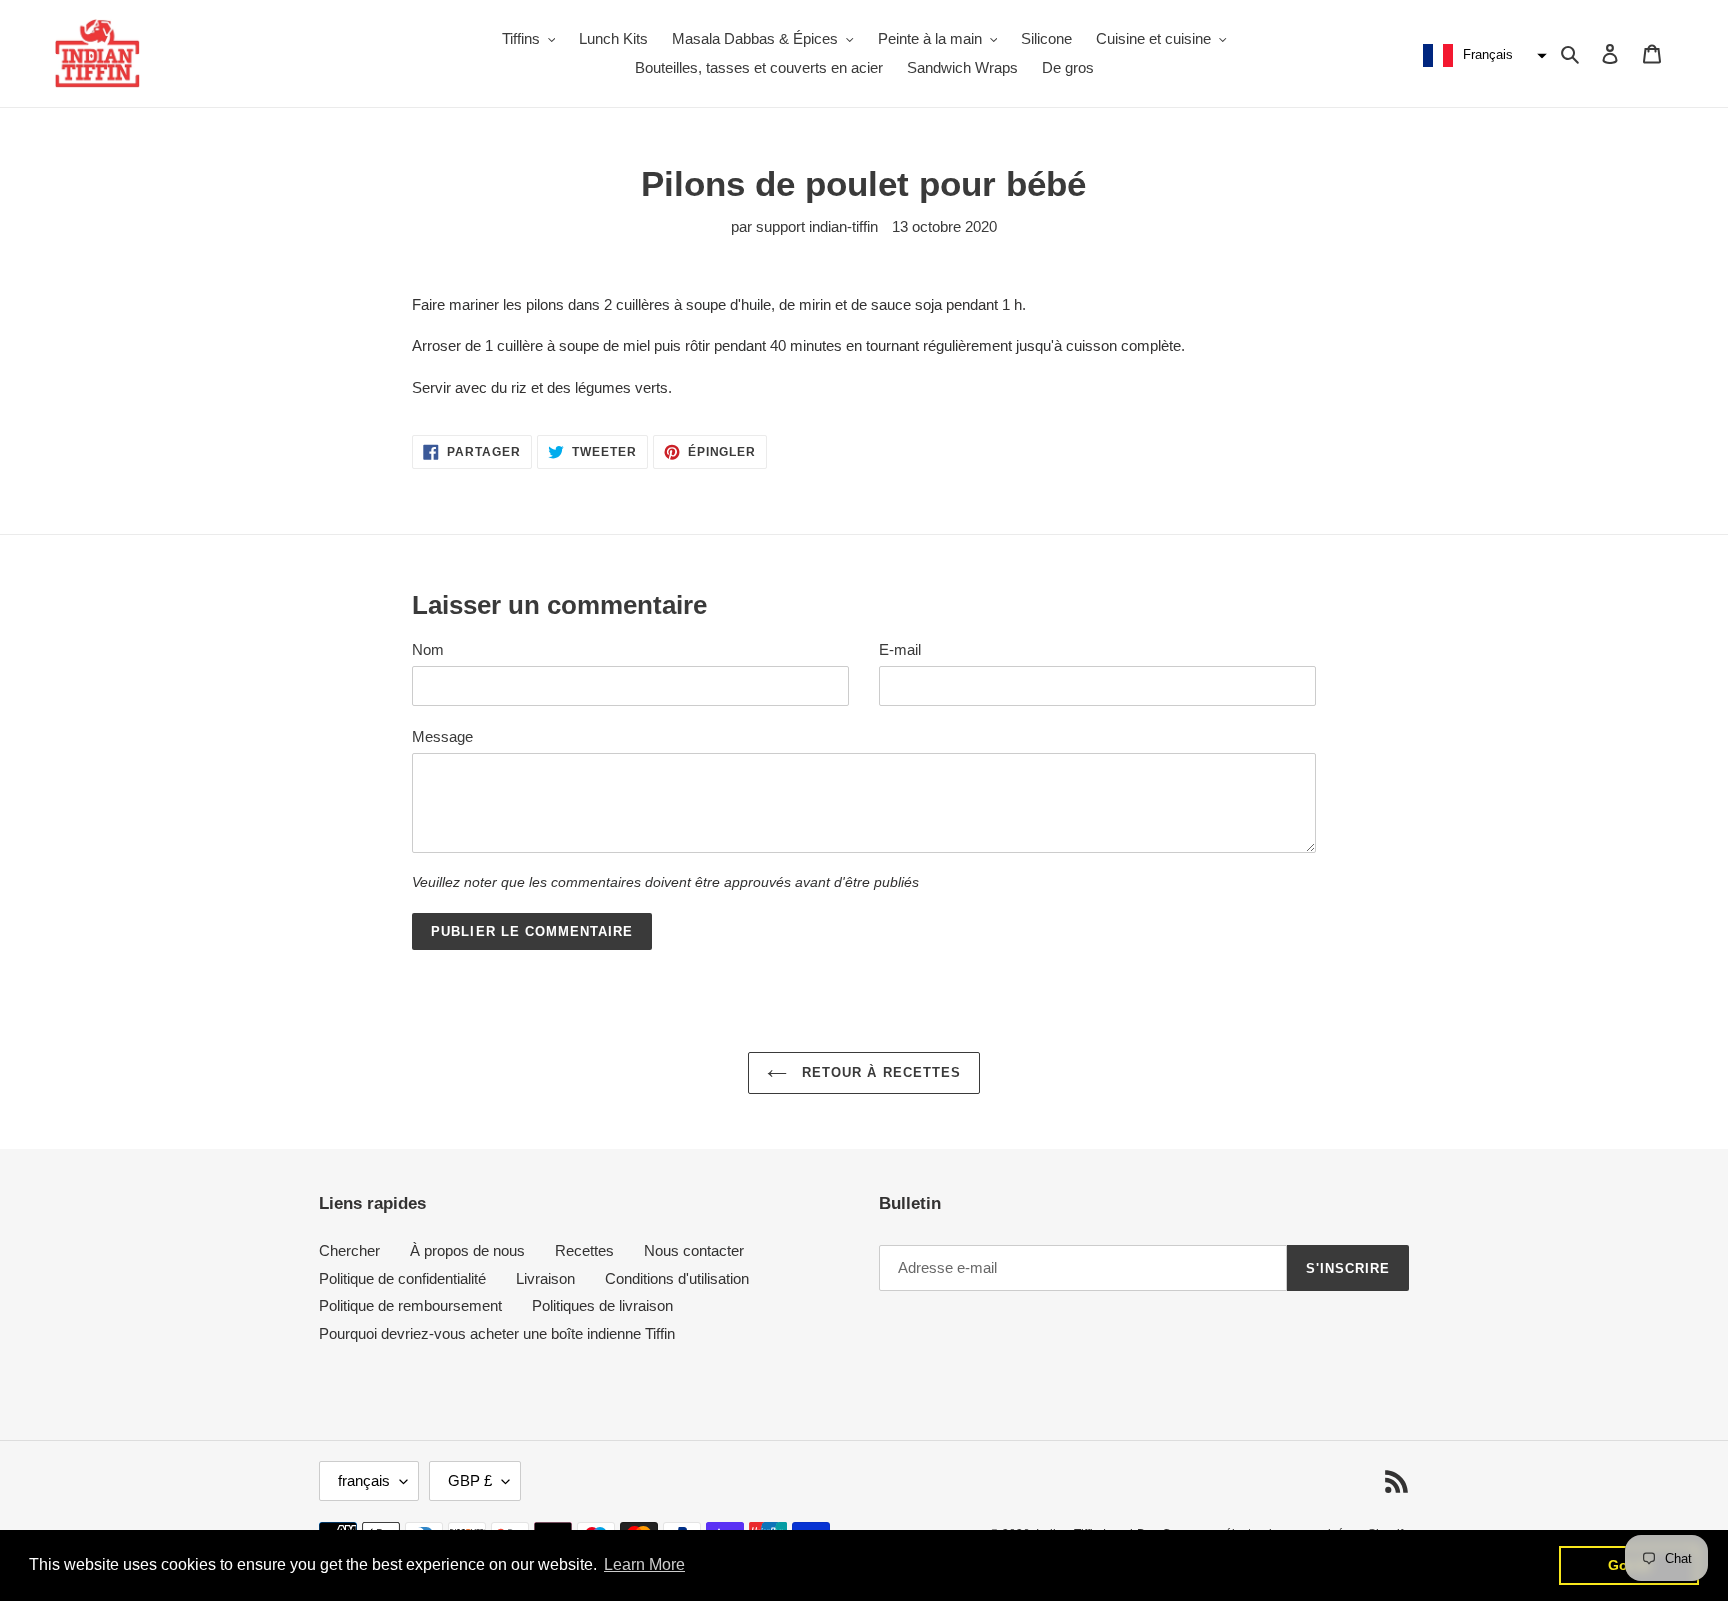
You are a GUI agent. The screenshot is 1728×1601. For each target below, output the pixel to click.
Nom (428, 649)
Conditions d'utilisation (677, 1278)
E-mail (900, 649)
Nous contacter (694, 1250)
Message (442, 736)
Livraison (545, 1278)
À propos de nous (467, 1250)
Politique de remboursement (410, 1305)
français (364, 1480)
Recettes (584, 1250)
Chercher (349, 1250)
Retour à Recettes (879, 1072)
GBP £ (470, 1480)
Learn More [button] (644, 1564)
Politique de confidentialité (402, 1278)
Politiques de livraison (602, 1305)
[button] (1482, 56)
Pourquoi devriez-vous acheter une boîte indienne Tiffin (497, 1333)
